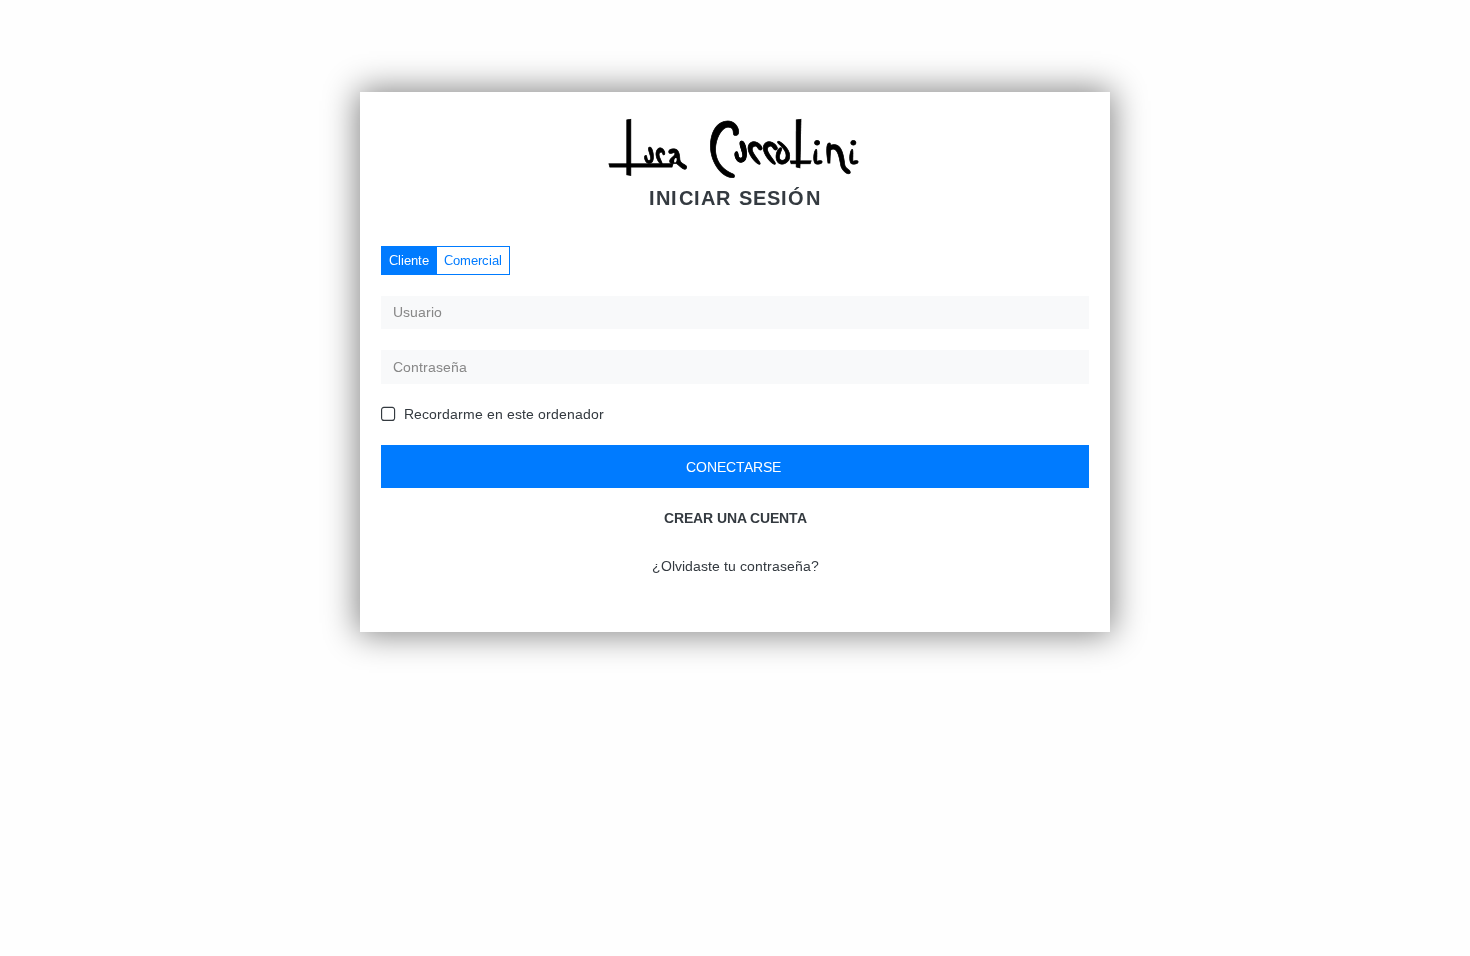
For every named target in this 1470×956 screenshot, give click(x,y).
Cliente (409, 260)
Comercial (473, 260)
